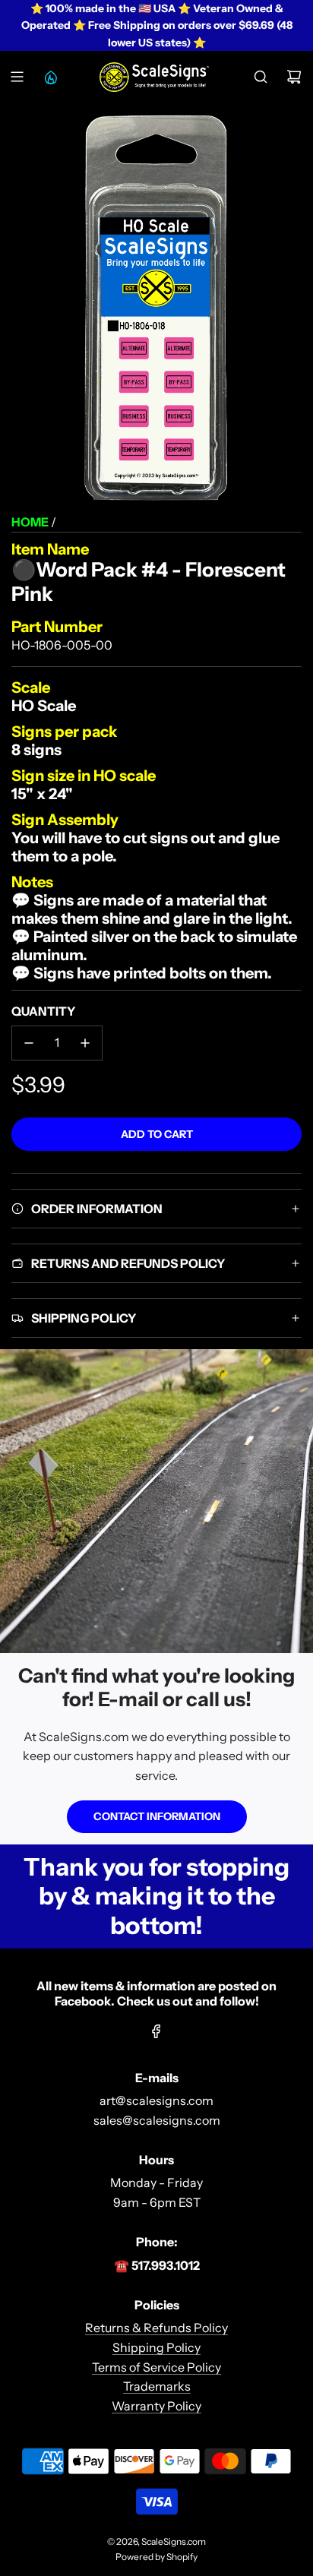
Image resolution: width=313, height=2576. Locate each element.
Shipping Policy (156, 2347)
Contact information (157, 1816)
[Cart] (294, 77)
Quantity (43, 1011)
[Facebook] (156, 2031)
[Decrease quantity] (29, 1043)
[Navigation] (17, 77)
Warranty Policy (156, 2406)
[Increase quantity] (85, 1043)
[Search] (261, 77)
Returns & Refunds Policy (156, 2328)
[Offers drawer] (50, 77)
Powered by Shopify (156, 2557)
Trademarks (157, 2386)
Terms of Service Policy (156, 2367)
